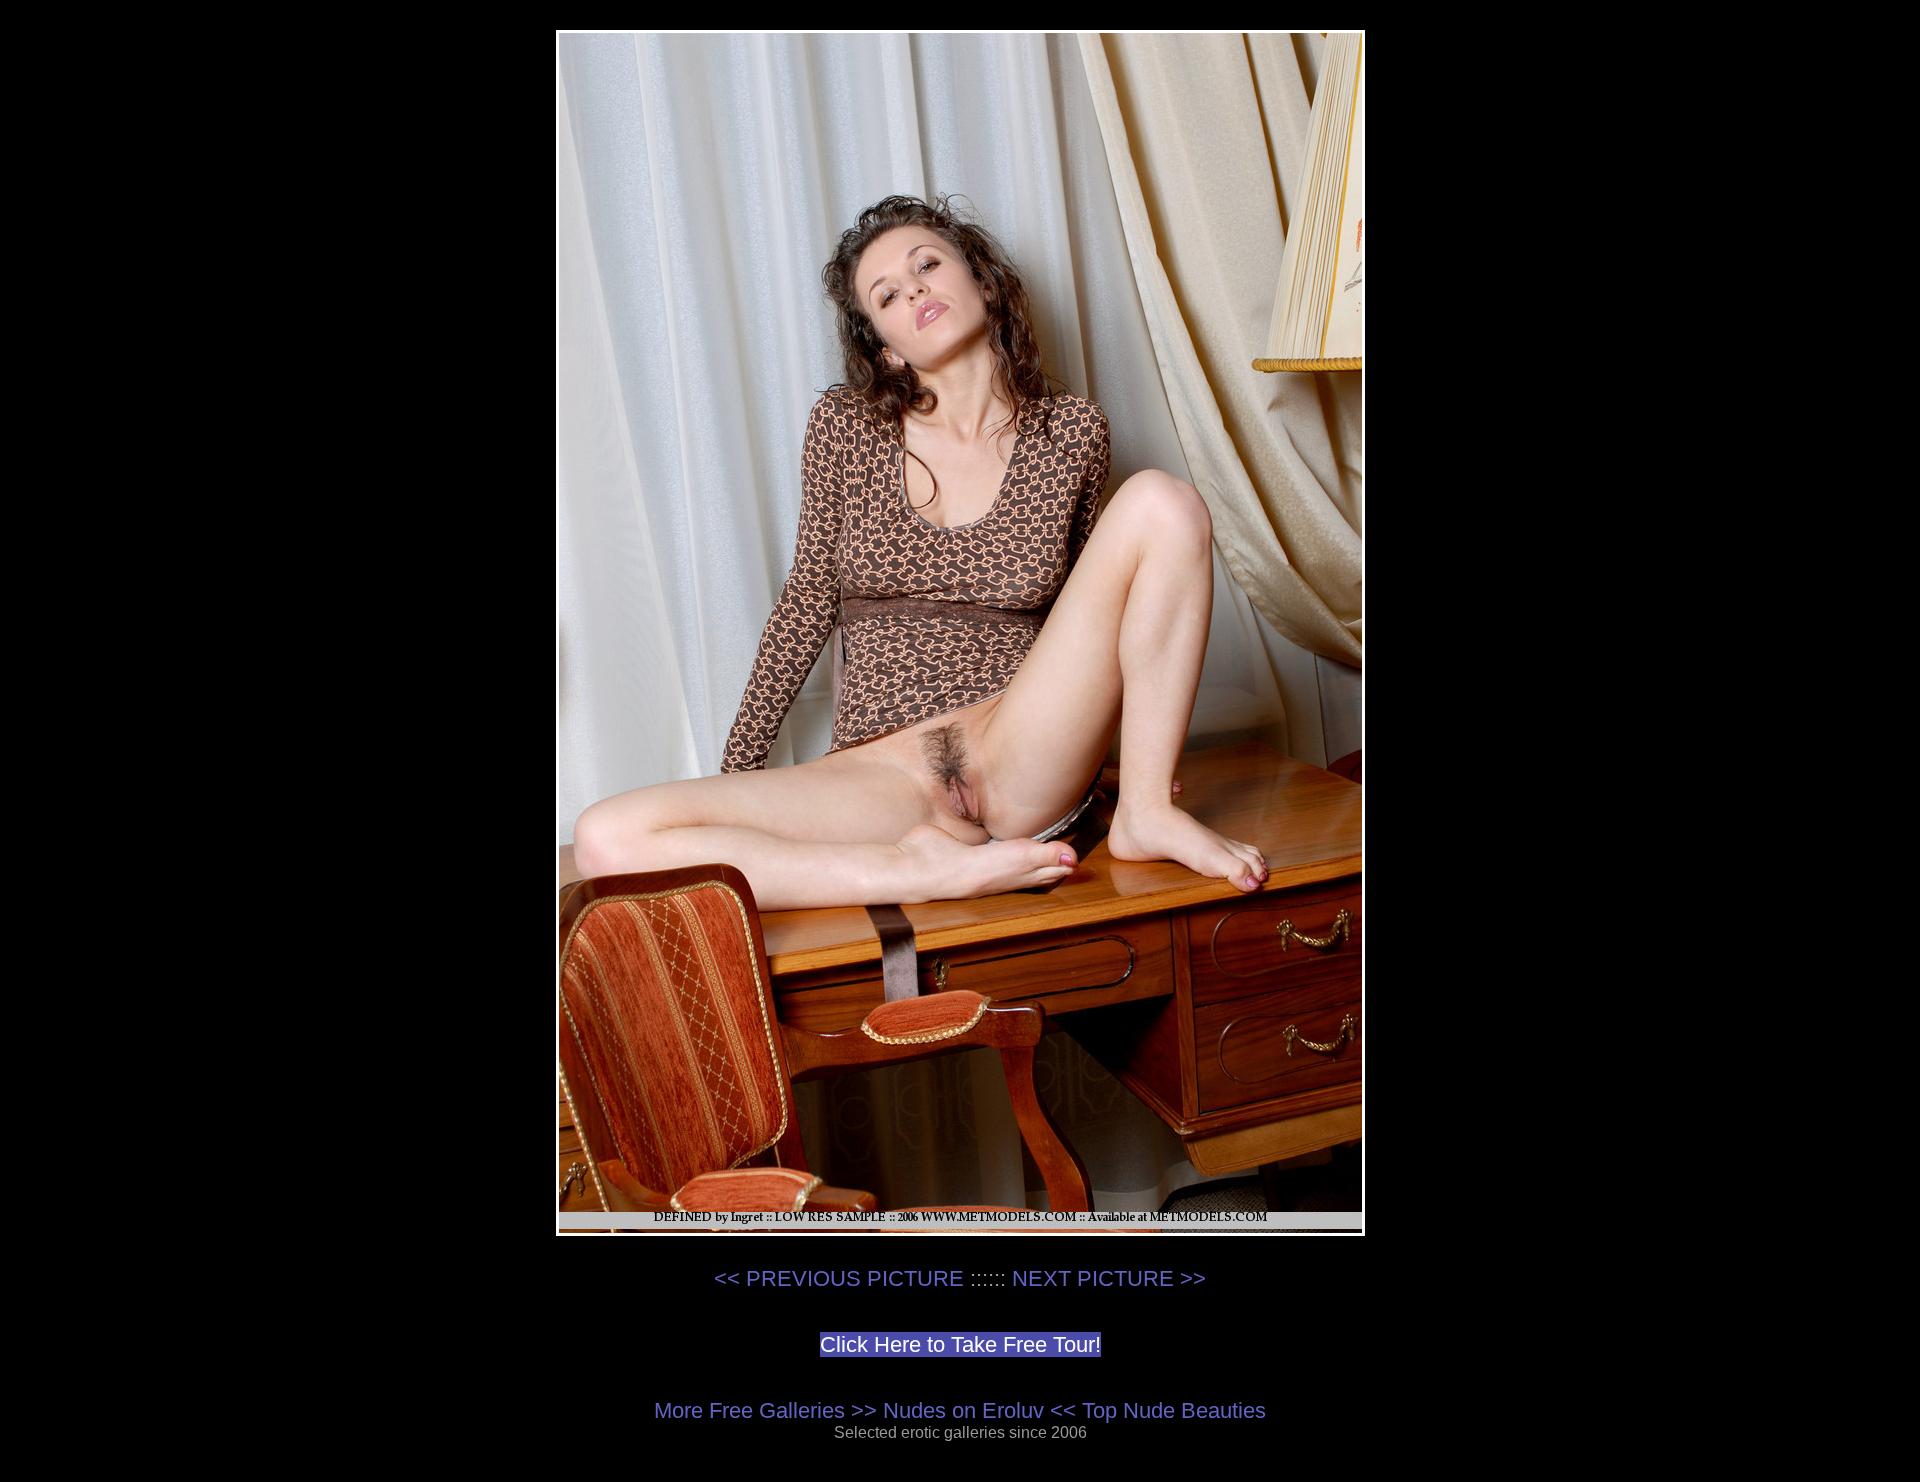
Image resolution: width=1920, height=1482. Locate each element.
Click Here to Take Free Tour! (960, 1344)
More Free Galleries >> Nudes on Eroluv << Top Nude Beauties (960, 1410)
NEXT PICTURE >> (1109, 1278)
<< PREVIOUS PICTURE (839, 1278)
